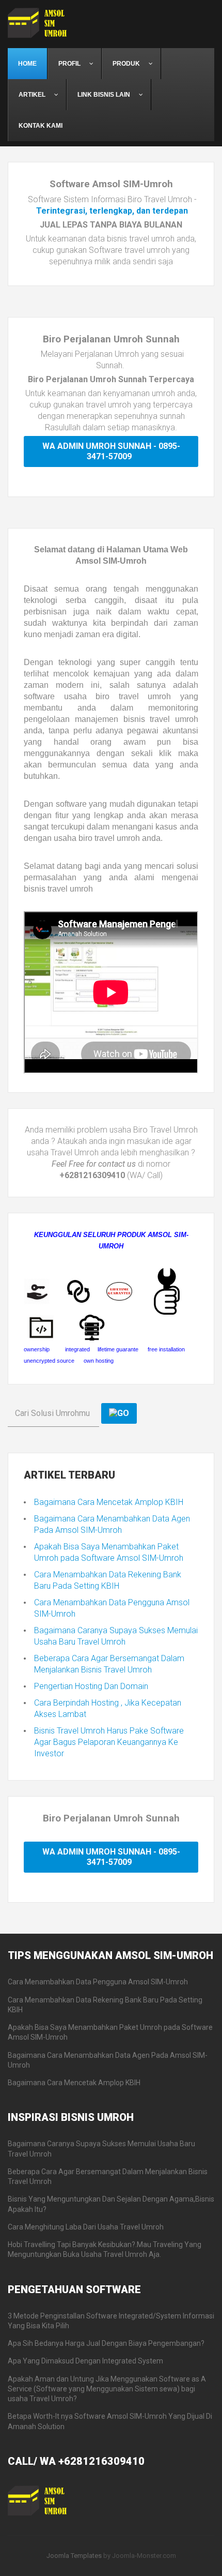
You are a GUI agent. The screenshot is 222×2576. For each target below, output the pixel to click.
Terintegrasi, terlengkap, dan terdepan (112, 211)
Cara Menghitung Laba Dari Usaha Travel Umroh (86, 2227)
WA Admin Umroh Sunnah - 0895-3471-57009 (111, 451)
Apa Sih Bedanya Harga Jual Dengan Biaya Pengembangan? (106, 2343)
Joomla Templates (74, 2556)
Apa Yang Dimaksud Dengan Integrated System (85, 2361)
